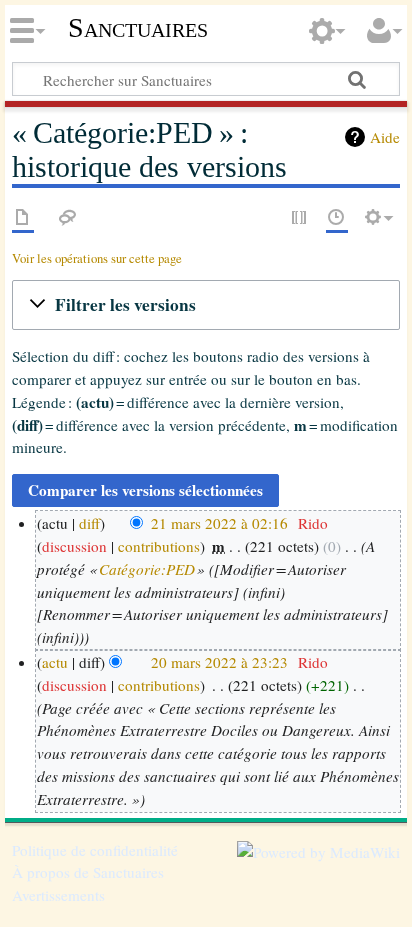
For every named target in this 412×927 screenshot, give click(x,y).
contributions (159, 546)
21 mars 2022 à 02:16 (219, 523)
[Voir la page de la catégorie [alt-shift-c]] (23, 218)
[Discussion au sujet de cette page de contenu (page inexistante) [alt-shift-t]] (68, 218)
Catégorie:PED (147, 569)
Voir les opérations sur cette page (97, 258)
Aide (385, 137)
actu (55, 662)
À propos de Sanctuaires (88, 872)
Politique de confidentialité (95, 850)
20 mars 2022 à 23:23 (219, 662)
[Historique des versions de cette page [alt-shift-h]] (337, 218)
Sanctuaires (138, 27)
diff (89, 523)
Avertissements (58, 895)
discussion (74, 546)
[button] (206, 305)
